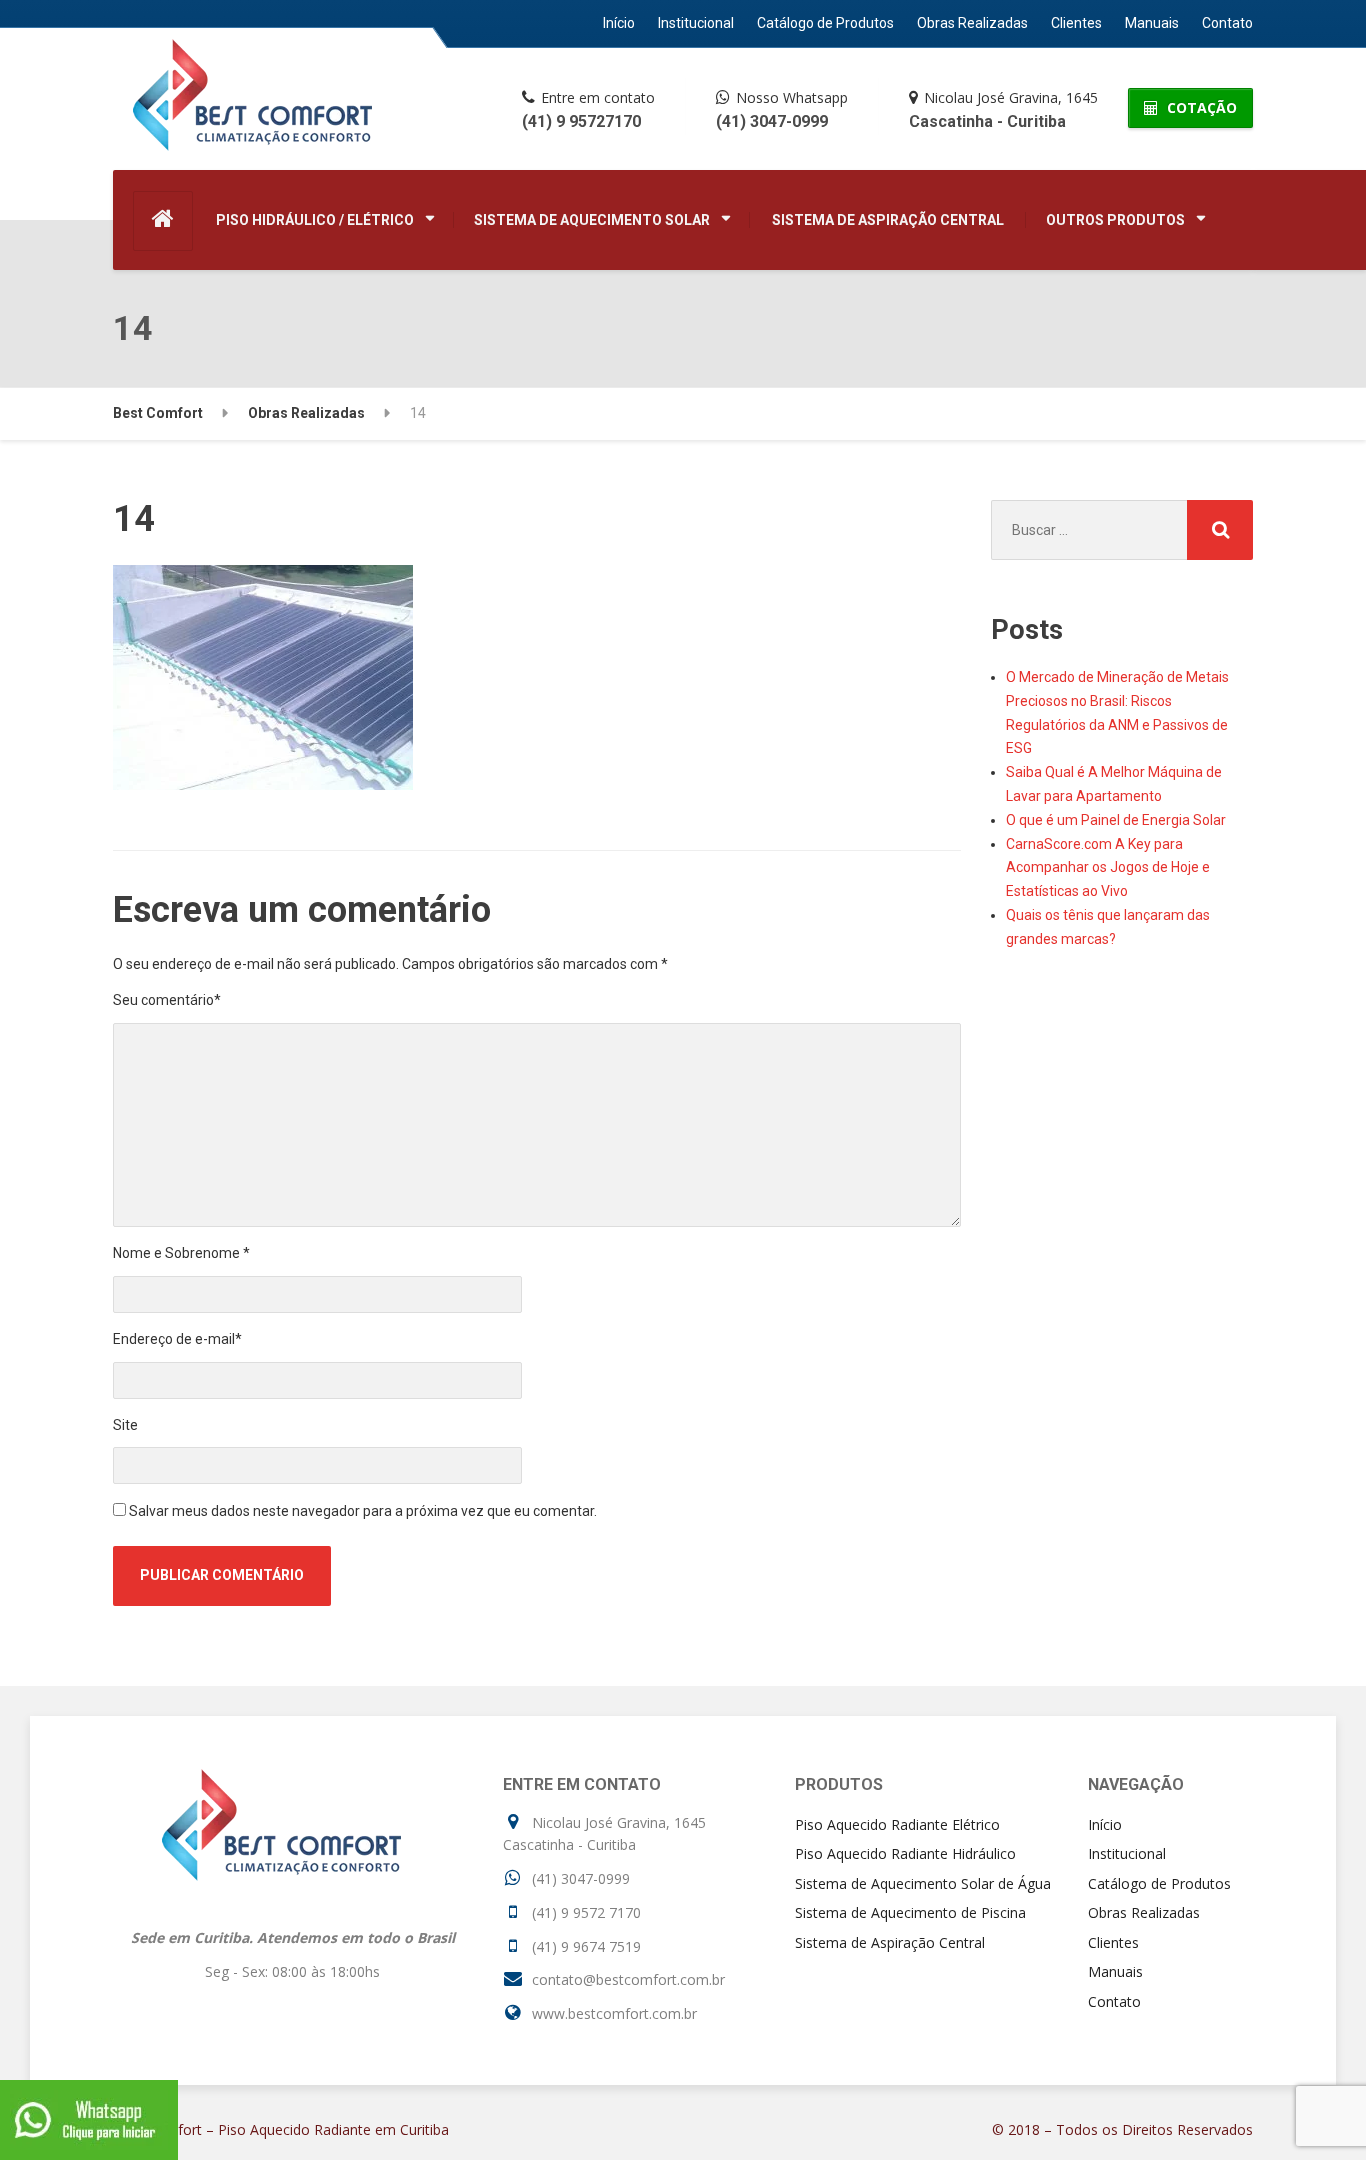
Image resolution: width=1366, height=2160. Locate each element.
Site (125, 1425)
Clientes (1076, 23)
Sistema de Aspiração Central (888, 220)
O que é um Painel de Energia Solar (1116, 820)
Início (619, 23)
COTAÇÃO (1200, 107)
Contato (1227, 23)
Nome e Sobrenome (181, 1253)
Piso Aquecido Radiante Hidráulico (905, 1853)
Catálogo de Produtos (825, 23)
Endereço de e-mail (177, 1339)
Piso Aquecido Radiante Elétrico (897, 1824)
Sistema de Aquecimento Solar (592, 220)
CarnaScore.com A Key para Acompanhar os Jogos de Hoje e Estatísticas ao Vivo (1108, 868)
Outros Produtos (1115, 220)
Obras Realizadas (972, 23)
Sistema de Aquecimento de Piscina (910, 1912)
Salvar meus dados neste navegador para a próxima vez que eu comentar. (363, 1511)
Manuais (1152, 23)
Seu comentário (167, 1000)
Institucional (696, 23)
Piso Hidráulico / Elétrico (315, 220)
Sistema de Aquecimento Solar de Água (923, 1883)
